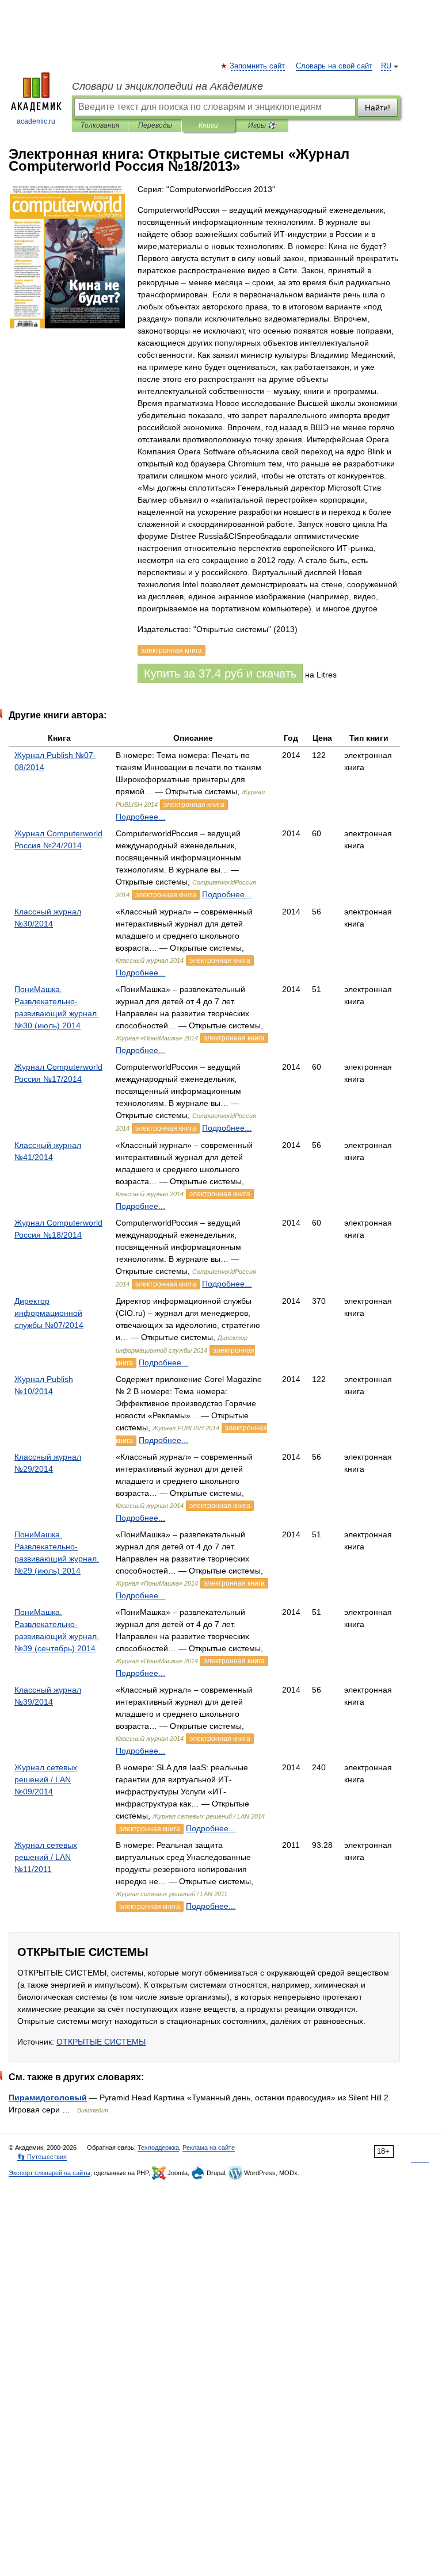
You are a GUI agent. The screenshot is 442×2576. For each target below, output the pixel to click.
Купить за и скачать (220, 673)
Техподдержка (158, 2148)
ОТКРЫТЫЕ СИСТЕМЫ (101, 2042)
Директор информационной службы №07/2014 (49, 1313)
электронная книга (194, 805)
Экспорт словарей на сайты (49, 2173)
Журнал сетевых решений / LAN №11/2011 (46, 1857)
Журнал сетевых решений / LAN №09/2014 (46, 1779)
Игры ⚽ (262, 125)
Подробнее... (140, 817)
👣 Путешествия (42, 2157)
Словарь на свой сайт (334, 66)
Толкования (100, 125)
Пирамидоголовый (48, 2097)
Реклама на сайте (209, 2148)
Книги (208, 125)
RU (386, 66)
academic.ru (36, 121)
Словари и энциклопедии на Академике (167, 86)
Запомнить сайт (258, 66)
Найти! (378, 108)
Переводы (155, 125)
